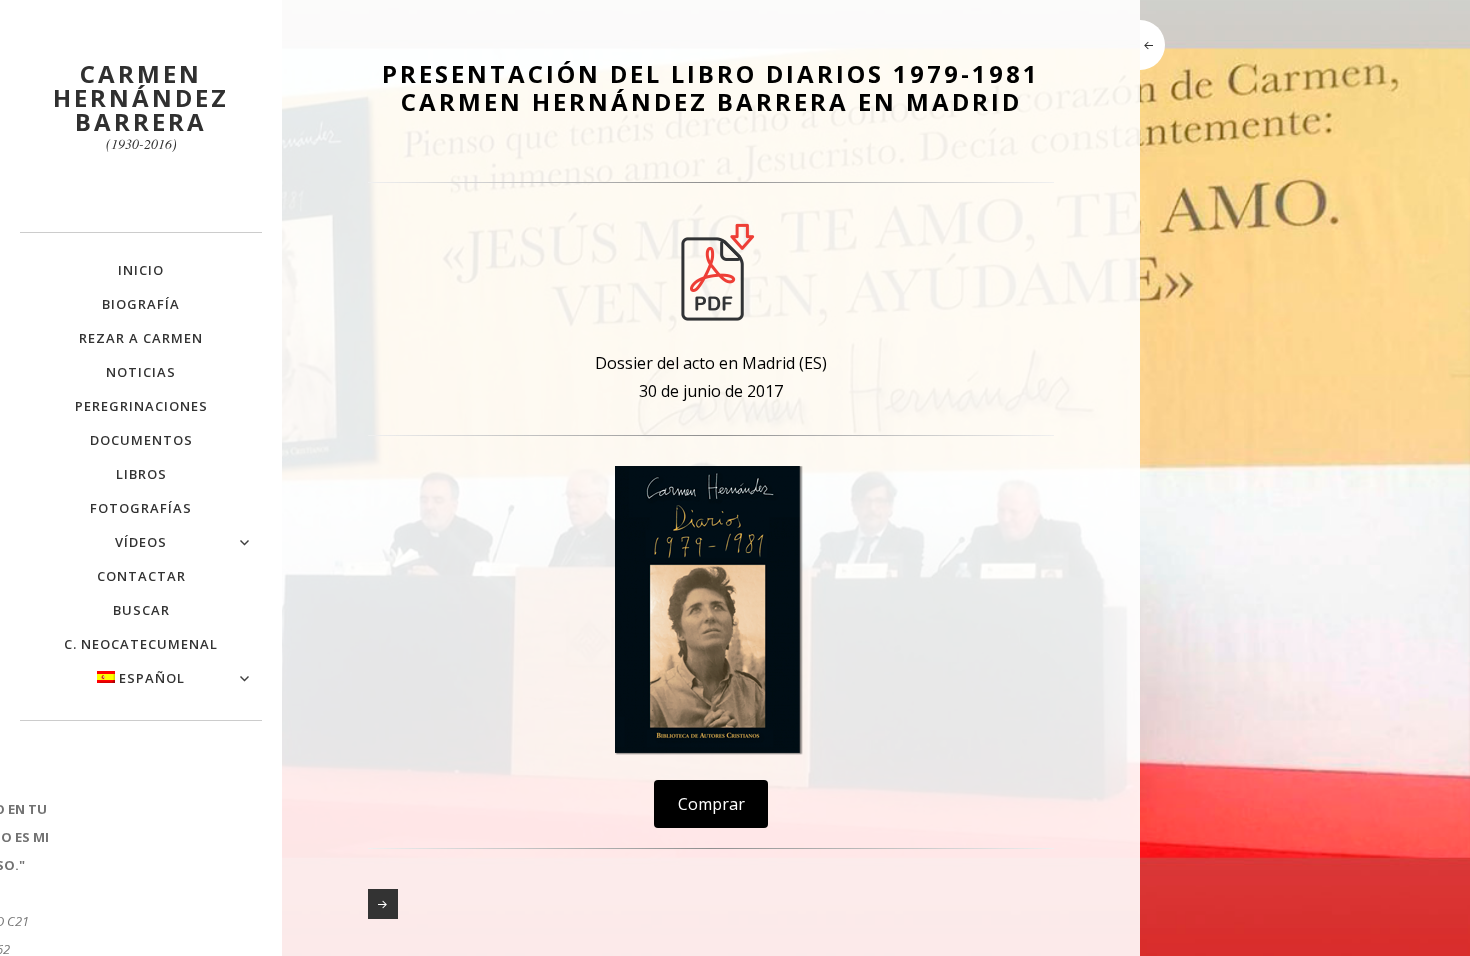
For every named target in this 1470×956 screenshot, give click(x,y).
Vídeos (141, 542)
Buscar (141, 610)
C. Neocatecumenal (141, 644)
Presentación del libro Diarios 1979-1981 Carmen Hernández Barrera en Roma (383, 904)
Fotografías (141, 508)
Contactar (141, 576)
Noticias (141, 372)
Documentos (141, 440)
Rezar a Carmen (141, 338)
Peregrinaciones (141, 406)
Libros (141, 474)
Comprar (711, 804)
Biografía (141, 304)
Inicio (141, 270)
